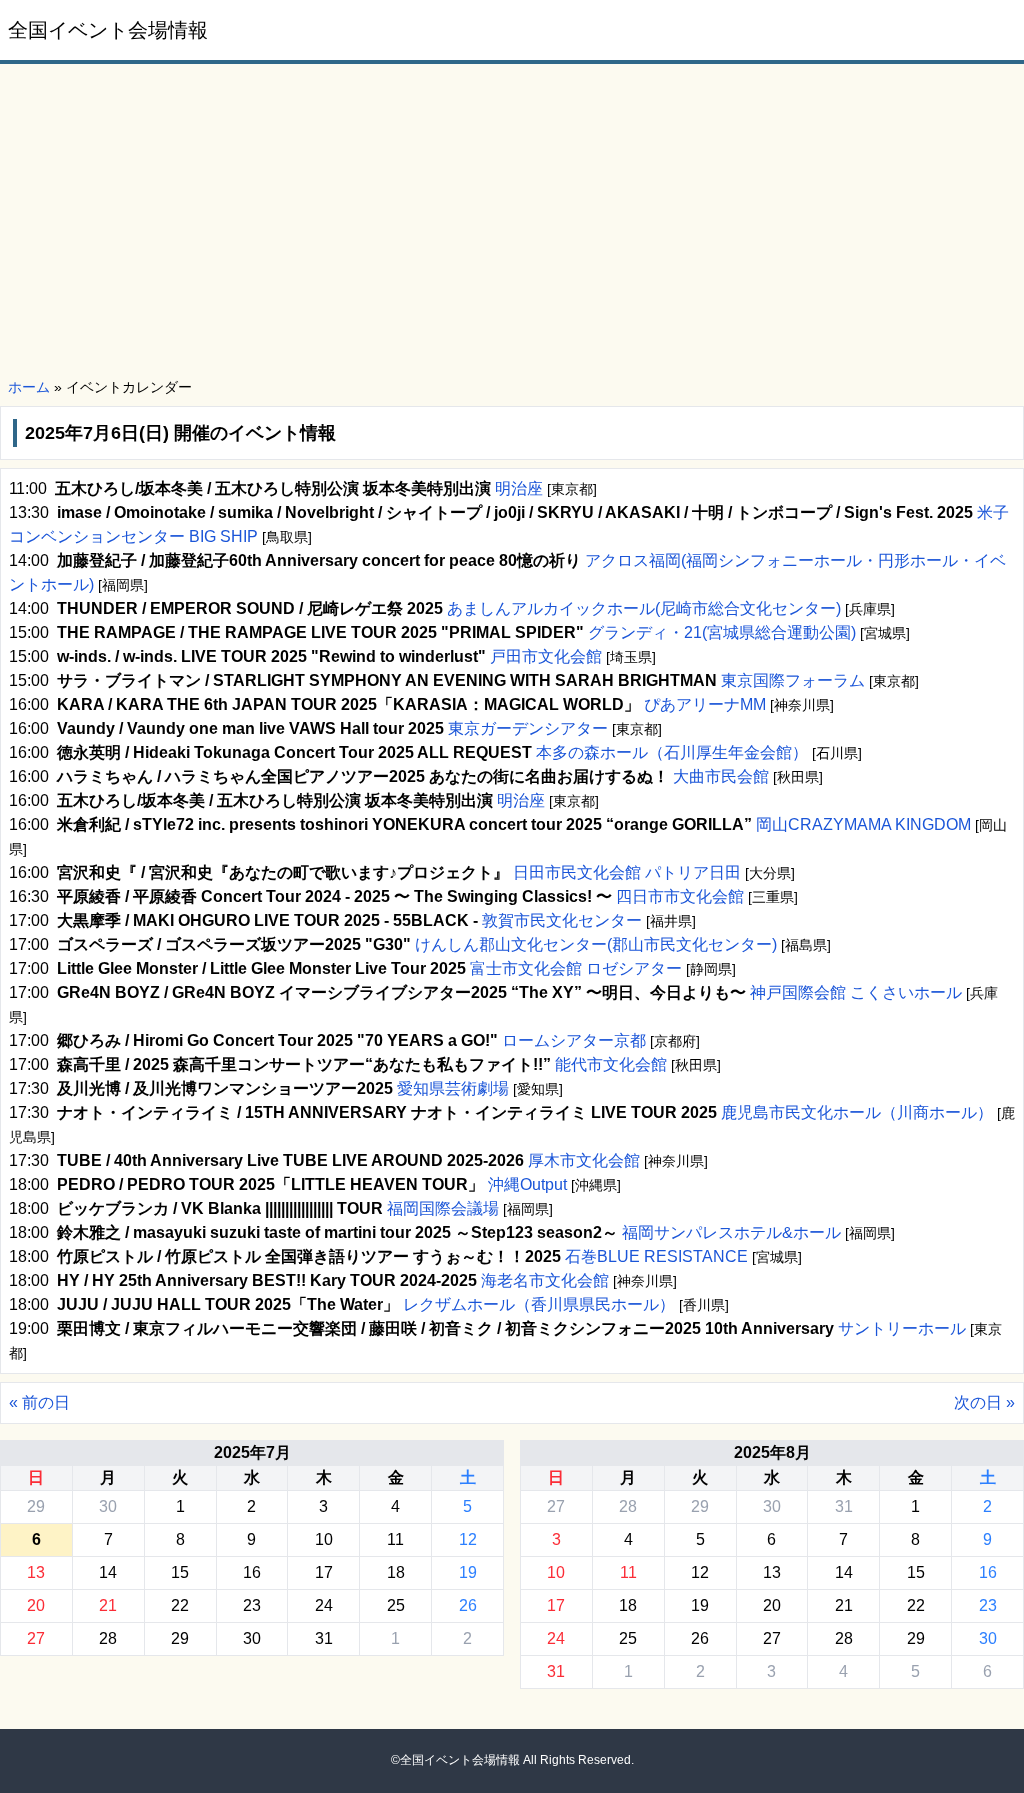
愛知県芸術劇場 (453, 1088)
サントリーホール (902, 1328)
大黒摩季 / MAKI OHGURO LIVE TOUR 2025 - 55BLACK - (267, 920)
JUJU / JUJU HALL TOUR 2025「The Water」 (228, 1304)
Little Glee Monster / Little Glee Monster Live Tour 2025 (261, 968)
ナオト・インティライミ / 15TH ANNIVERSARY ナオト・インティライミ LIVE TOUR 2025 (387, 1112)
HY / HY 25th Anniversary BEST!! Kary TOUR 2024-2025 (267, 1280)
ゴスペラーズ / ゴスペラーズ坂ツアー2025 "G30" (234, 944)
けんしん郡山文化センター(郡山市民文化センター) (596, 944)
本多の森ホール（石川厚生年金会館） (672, 752)
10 (324, 1539)
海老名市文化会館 (545, 1280)
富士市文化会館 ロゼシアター (576, 968)
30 (108, 1506)
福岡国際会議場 (443, 1208)
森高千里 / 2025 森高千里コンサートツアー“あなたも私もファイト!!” (304, 1064)
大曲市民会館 (721, 776)
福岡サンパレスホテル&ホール (731, 1232)
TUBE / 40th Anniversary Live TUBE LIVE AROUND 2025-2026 (290, 1160)
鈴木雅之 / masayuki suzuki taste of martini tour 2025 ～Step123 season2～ (337, 1232)
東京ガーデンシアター (528, 728)
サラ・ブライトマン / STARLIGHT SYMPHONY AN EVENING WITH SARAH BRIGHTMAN (387, 680)
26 (468, 1605)
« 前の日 (39, 1402)
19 (468, 1572)
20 (36, 1605)
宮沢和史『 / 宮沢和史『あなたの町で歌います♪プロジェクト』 (283, 872)
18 (396, 1572)
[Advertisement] (512, 222)
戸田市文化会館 (546, 656)
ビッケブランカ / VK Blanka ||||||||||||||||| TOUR (220, 1208)
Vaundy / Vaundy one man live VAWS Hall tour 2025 (250, 728)
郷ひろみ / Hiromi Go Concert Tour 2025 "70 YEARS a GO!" (277, 1040)
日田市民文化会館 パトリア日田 (627, 872)
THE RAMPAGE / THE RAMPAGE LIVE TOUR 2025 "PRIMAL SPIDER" (320, 632)
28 (108, 1638)
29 (36, 1506)
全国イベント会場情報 (108, 30)
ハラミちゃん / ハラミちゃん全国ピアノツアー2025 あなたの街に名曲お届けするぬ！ (363, 776)
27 (36, 1638)
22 (180, 1605)
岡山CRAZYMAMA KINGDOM (863, 824)
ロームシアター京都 (574, 1040)
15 (180, 1572)
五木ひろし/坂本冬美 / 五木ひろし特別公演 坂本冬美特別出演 (273, 488)
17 (324, 1572)
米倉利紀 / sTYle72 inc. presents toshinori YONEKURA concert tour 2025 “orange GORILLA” (404, 824)
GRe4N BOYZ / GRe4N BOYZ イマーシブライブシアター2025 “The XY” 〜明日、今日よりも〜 (401, 992)
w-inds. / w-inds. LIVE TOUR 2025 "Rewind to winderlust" (271, 656)
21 (108, 1605)
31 (324, 1638)
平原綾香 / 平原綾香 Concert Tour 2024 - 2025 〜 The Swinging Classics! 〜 (334, 896)
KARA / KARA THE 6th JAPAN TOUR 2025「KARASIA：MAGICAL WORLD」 (348, 704)
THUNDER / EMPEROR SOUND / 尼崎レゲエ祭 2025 (250, 608)
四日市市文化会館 (680, 896)
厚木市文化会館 (584, 1160)
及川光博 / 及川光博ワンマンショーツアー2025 (225, 1088)
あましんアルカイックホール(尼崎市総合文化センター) (644, 608)
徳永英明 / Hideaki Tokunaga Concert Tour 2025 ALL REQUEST (294, 752)
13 (36, 1572)
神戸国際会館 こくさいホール (856, 992)
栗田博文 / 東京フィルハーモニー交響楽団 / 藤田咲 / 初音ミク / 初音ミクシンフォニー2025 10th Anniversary (445, 1328)
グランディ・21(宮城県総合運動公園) (722, 632)
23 (252, 1605)
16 (252, 1572)
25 (396, 1605)
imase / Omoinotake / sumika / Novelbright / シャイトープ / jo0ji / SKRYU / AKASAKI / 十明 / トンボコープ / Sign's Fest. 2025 (515, 512)
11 (395, 1539)
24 (324, 1605)
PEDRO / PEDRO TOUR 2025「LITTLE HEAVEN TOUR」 (270, 1184)
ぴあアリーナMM (705, 704)
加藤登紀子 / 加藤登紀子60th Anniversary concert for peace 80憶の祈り (319, 560)
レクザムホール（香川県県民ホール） (539, 1304)
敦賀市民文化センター (562, 920)
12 (468, 1539)
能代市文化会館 (611, 1064)
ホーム (29, 387)
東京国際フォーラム (793, 680)
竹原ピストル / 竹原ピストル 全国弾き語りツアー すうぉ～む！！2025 (309, 1256)
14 (108, 1572)
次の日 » (984, 1402)
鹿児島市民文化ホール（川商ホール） (857, 1112)
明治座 (519, 488)
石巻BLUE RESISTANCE (656, 1256)
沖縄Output (527, 1184)
